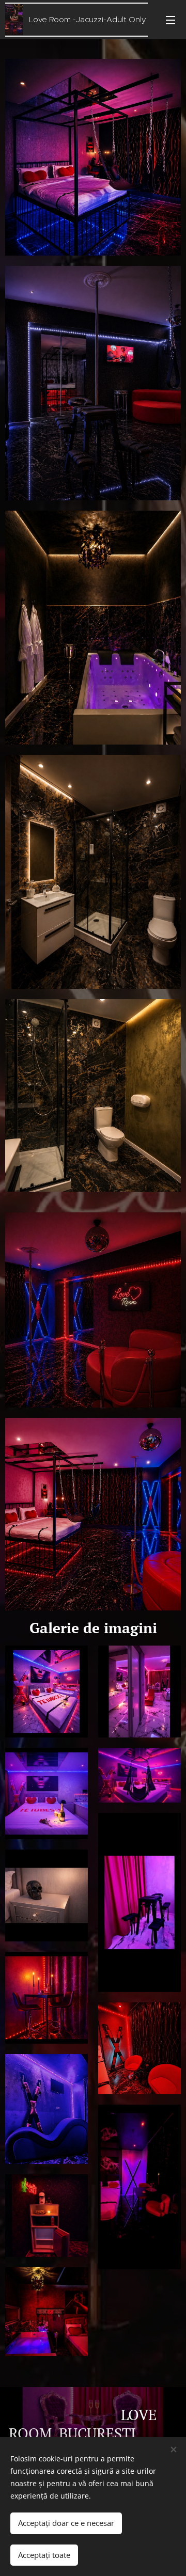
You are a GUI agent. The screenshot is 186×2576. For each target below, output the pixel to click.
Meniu (171, 20)
